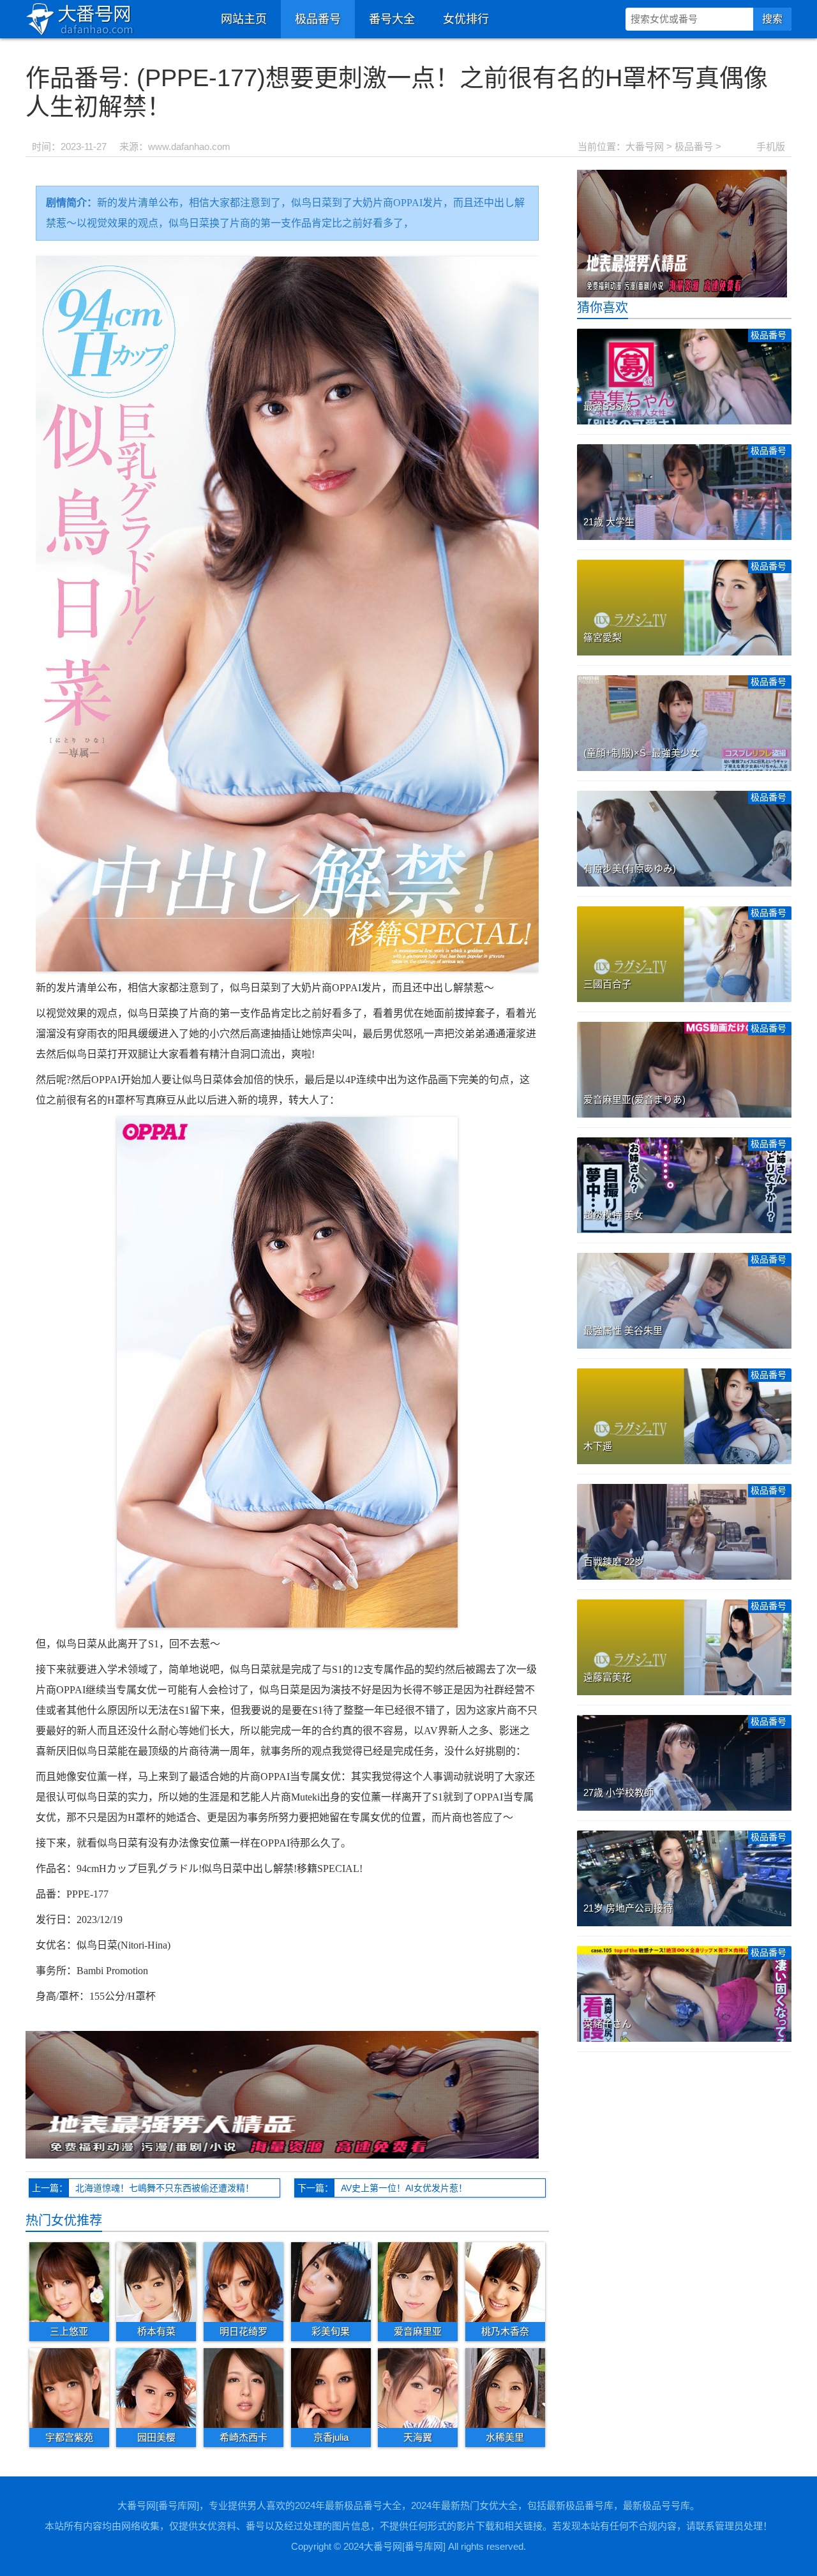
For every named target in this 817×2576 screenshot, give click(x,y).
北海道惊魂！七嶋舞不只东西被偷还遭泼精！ (165, 2188)
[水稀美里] (505, 2388)
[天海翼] (418, 2388)
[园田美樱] (156, 2388)
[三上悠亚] (69, 2281)
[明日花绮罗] (244, 2281)
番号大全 (392, 19)
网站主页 (244, 19)
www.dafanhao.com (189, 146)
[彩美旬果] (331, 2281)
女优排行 (466, 19)
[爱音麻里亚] (418, 2281)
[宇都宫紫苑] (69, 2388)
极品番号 (318, 19)
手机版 (771, 146)
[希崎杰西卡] (244, 2388)
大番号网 (645, 146)
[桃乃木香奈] (505, 2281)
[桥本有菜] (156, 2281)
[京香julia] (331, 2388)
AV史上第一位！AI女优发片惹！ (404, 2188)
